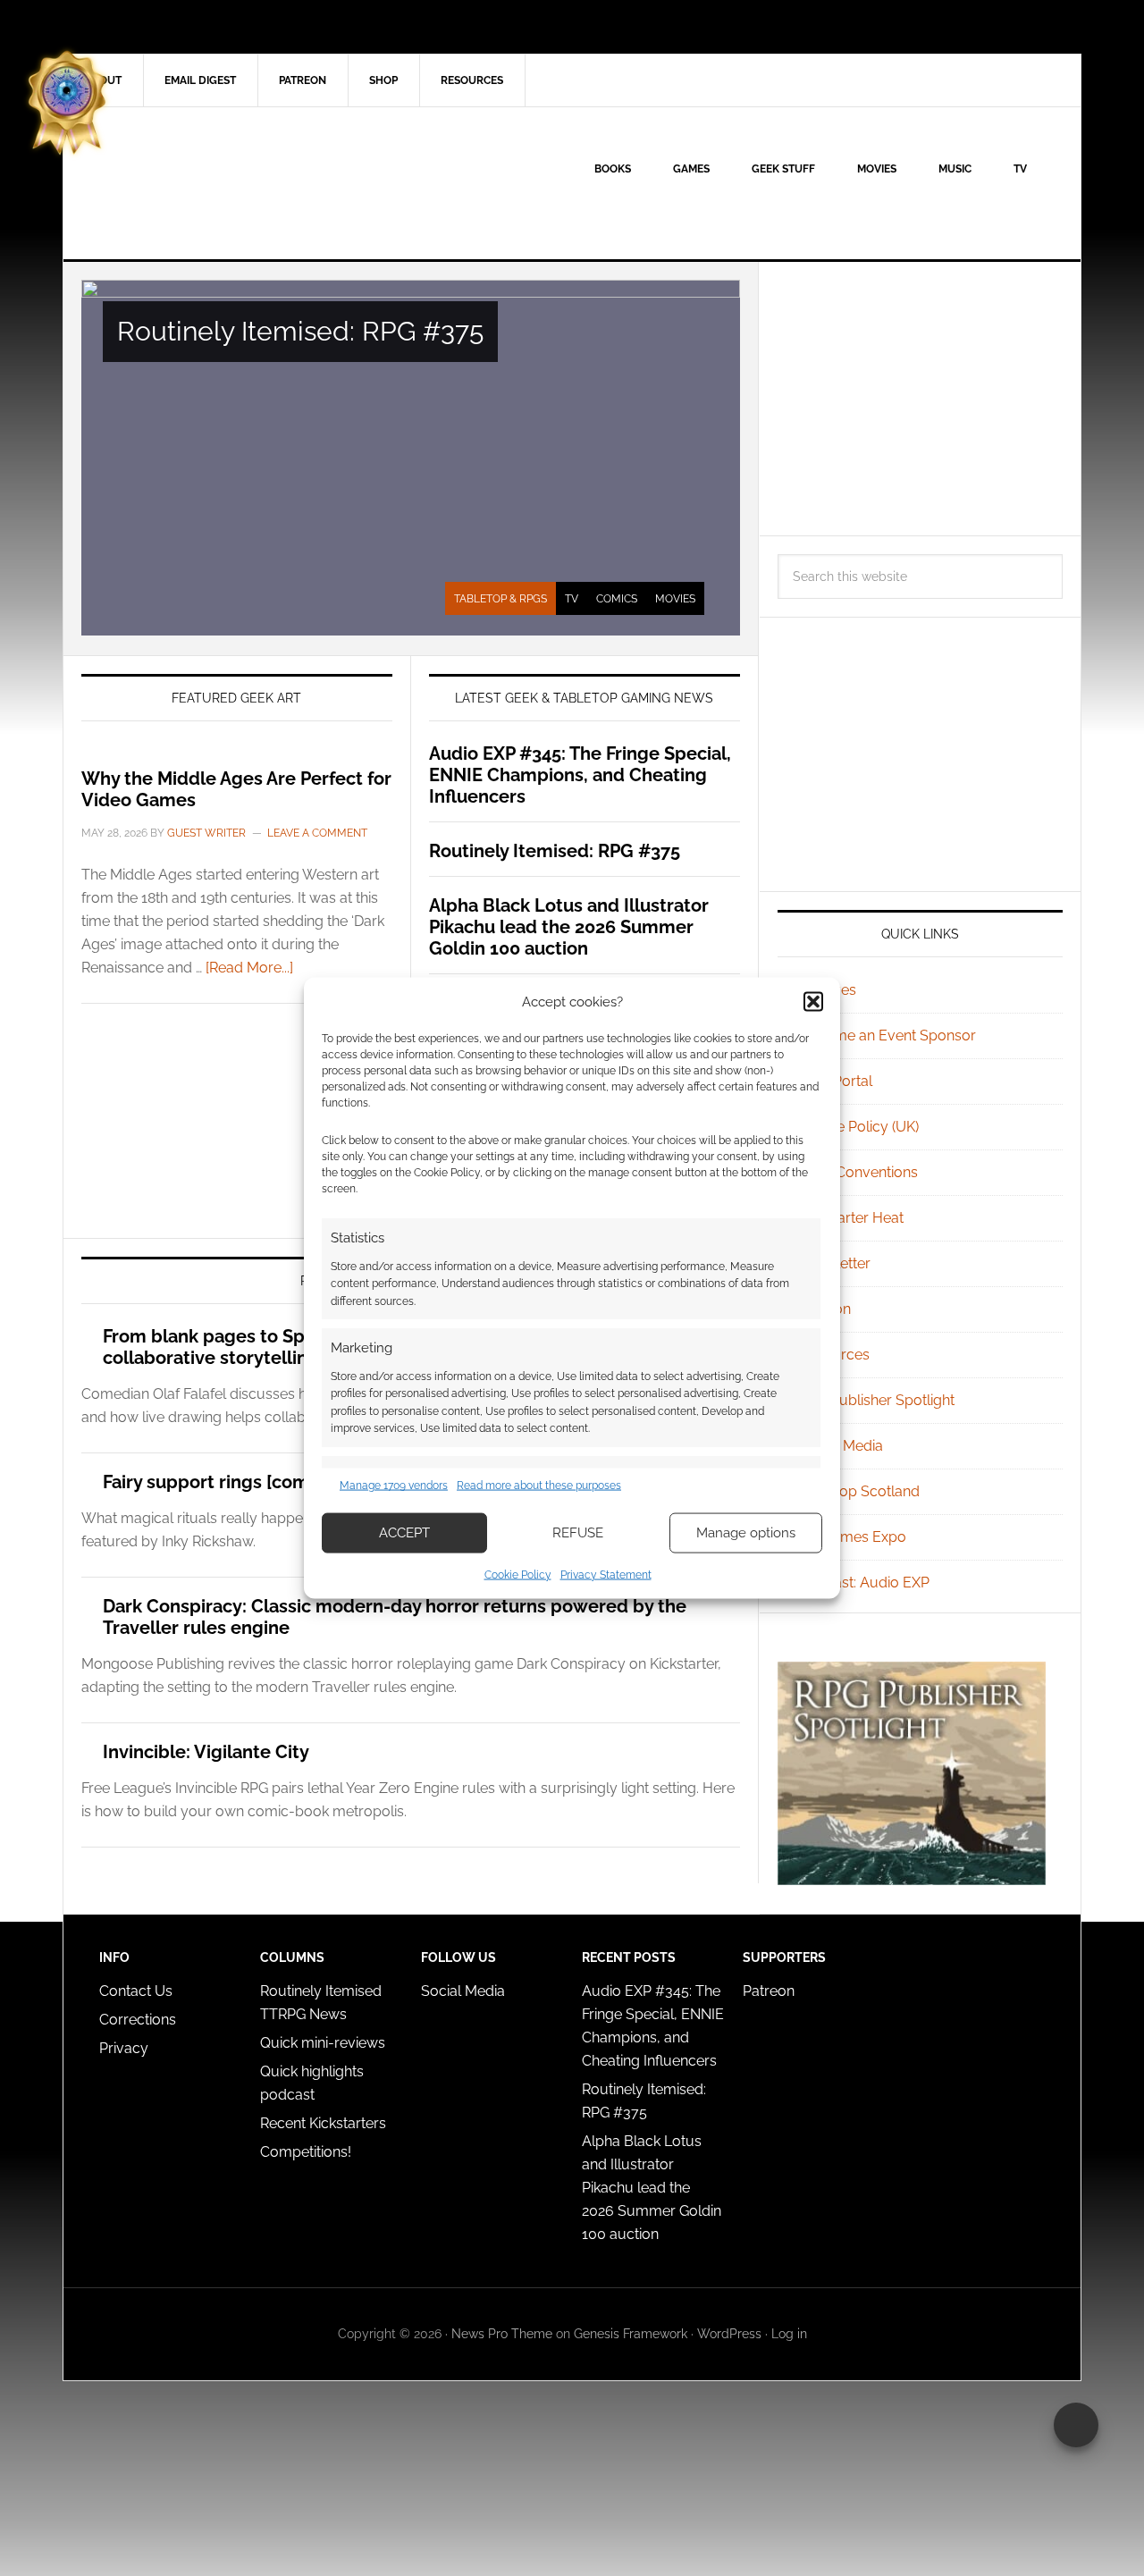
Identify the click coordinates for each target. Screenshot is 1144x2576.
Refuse (578, 1533)
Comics (617, 599)
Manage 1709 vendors (394, 1486)
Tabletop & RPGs (500, 599)
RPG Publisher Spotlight (877, 1400)
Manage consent (1076, 2425)
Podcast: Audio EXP (864, 1583)
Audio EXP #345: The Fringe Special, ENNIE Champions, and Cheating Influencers (580, 775)
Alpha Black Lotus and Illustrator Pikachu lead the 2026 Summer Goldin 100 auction (569, 927)
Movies (675, 599)
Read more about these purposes (539, 1486)
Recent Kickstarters (325, 2123)
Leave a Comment (317, 833)
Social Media (841, 1446)
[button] (813, 1002)
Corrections (138, 2020)
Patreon (769, 1991)
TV (572, 599)
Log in (789, 2334)
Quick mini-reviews (323, 2043)
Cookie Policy (518, 1574)
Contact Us (136, 1991)
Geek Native (215, 183)
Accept (404, 1533)
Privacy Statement (606, 1574)
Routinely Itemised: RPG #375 (300, 331)
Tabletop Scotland (859, 1491)
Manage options (746, 1533)
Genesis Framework (631, 2334)
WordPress (729, 2334)
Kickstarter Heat (851, 1218)
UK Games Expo (853, 1537)
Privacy (124, 2048)
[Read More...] (249, 968)
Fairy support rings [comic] (216, 1482)
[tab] (500, 599)
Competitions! (306, 2152)
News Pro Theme (502, 2334)
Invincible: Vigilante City (206, 1752)
